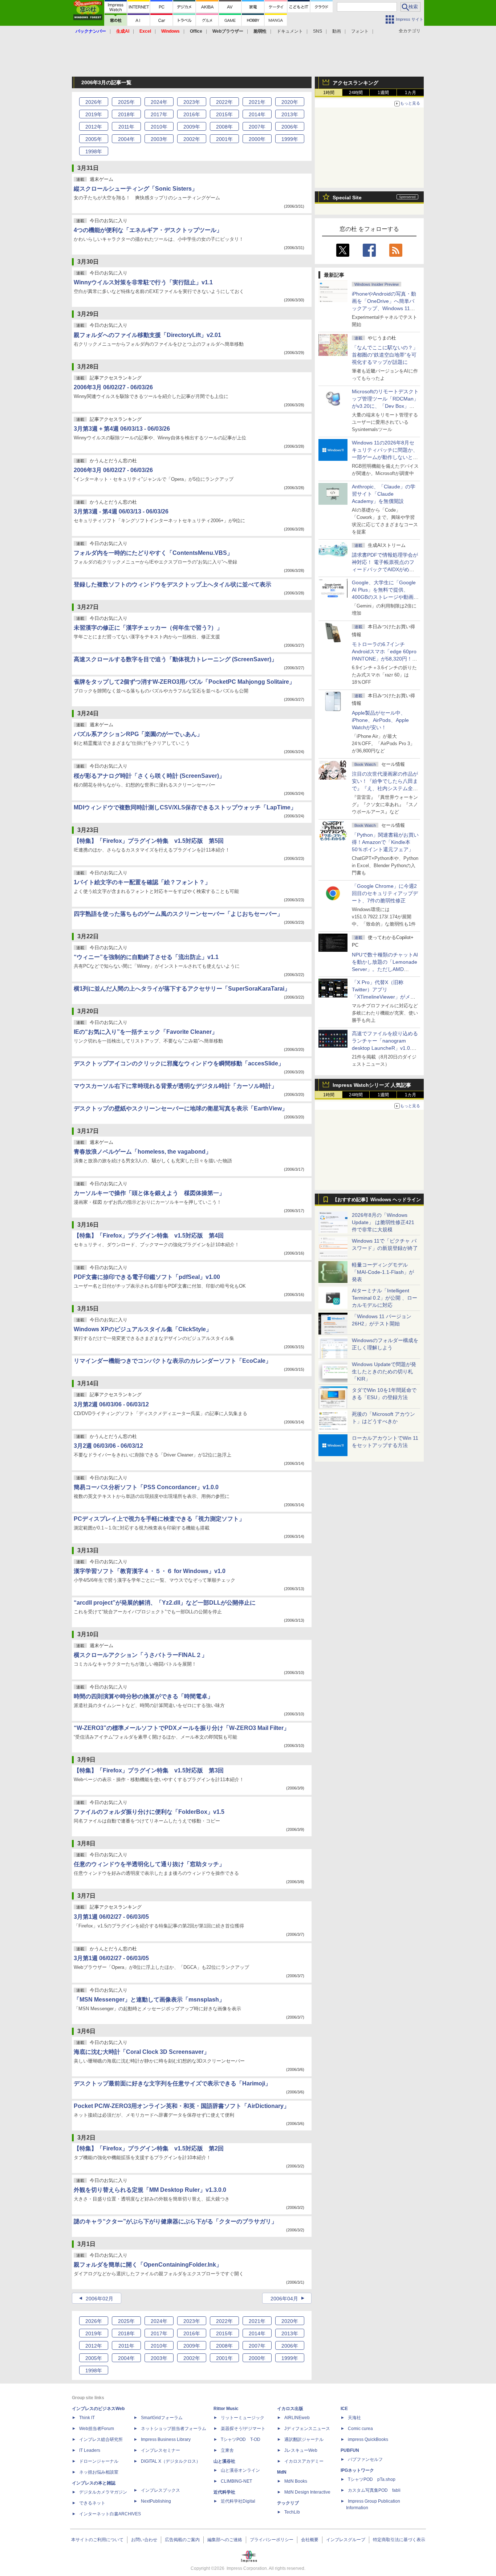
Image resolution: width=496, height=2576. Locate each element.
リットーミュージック (243, 2418)
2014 (257, 114)
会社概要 (310, 2540)
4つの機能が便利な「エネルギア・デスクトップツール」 (148, 230)
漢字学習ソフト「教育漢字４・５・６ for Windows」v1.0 (150, 1571)
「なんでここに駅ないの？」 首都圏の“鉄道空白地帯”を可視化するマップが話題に (387, 355)
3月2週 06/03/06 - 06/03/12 (108, 1446)
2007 (257, 127)
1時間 (329, 93)
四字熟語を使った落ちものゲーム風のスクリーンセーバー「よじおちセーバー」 (178, 914)
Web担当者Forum (97, 2429)
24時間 (356, 93)
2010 (159, 127)
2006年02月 (99, 2299)
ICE (344, 2409)
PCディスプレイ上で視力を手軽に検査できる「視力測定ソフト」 (159, 1519)
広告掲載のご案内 (182, 2540)
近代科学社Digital (238, 2501)
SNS (318, 31)
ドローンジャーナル (99, 2461)
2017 (159, 114)
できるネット (92, 2503)
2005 (94, 139)
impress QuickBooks (368, 2439)
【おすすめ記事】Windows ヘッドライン (377, 1200)
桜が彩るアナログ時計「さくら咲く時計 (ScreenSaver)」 (149, 776)
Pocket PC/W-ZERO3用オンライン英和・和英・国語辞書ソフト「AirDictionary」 (182, 2106)
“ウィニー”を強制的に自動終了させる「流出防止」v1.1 (146, 957)
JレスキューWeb (301, 2450)
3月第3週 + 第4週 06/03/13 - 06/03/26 (122, 429)
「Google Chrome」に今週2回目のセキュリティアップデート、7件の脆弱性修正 (385, 893)
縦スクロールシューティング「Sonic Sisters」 (136, 189)
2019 (94, 114)
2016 (192, 114)
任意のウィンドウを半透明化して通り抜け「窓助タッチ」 (149, 1864)
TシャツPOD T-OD (241, 2439)
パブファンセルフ (365, 2459)
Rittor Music (226, 2409)
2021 (257, 102)
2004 (126, 139)
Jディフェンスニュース (307, 2429)
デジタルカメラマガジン (103, 2492)
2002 (192, 139)
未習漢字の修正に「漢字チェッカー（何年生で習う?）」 (148, 628)
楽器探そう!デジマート (243, 2429)
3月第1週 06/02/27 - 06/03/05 (111, 1917)
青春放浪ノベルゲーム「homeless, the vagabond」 (143, 1152)
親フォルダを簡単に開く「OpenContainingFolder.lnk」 (148, 2265)
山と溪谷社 (224, 2461)
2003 (159, 139)
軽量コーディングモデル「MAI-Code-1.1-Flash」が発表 (383, 1272)
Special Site (347, 198)
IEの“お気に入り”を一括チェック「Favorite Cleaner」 (146, 1032)
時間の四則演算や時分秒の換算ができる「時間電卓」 (143, 1696)
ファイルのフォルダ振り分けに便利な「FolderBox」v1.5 (149, 1812)
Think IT (87, 2418)
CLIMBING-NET (236, 2481)
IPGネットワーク (357, 2470)
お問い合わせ (144, 2540)
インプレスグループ (346, 2540)
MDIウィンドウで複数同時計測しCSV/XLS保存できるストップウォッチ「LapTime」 (185, 807)
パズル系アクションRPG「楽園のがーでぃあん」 (138, 734)
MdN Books (296, 2481)
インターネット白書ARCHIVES (110, 2514)
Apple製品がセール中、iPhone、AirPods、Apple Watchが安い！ (380, 720)
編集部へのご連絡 (225, 2540)
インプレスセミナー (160, 2450)
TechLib (292, 2512)
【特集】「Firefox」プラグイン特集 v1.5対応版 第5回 (149, 841)
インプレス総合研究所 (101, 2439)
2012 (94, 127)
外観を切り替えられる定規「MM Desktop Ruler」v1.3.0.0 (150, 2190)
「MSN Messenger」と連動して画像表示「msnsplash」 (149, 2000)
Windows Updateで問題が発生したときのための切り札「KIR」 (384, 1372)
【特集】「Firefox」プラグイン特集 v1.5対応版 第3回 (149, 1770)
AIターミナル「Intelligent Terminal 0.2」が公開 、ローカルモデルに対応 (385, 1298)
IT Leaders (90, 2450)
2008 (224, 127)
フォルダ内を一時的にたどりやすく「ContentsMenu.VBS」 (153, 553)
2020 (290, 102)
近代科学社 (224, 2492)
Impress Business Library (166, 2439)
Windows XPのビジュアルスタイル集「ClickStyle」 (143, 1329)
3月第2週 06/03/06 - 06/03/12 (111, 1404)
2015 (224, 114)
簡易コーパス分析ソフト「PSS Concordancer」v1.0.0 (146, 1487)
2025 (126, 102)
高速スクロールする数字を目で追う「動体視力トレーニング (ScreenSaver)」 (175, 659)
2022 (224, 102)
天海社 (354, 2418)
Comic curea (360, 2429)
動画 (337, 31)
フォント (360, 31)
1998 (94, 151)
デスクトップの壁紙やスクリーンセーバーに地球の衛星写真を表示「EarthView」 (181, 1108)
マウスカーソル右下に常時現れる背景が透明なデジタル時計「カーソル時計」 (175, 1086)
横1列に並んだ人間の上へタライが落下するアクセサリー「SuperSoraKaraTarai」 (182, 989)
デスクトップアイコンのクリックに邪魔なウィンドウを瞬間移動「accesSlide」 (179, 1063)
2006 (290, 127)
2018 (126, 114)
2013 (290, 114)
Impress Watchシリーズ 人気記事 (372, 1085)
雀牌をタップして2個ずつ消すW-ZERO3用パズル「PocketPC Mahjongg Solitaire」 (184, 682)
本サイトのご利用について (97, 2540)
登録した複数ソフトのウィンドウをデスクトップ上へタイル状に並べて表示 (172, 584)
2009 (192, 127)
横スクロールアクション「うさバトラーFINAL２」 (141, 1655)
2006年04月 (284, 2299)
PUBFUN (350, 2450)
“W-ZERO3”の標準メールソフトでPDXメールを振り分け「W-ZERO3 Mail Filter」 (182, 1728)
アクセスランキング (355, 83)
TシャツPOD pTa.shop (372, 2479)
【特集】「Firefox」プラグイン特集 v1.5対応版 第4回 (149, 1236)
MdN (282, 2472)
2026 (94, 102)
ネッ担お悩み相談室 (99, 2472)
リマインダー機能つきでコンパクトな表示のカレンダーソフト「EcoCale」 (172, 1361)
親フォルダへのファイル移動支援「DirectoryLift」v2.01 (147, 335)
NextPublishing (156, 2501)
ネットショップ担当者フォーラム (174, 2429)
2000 (257, 139)
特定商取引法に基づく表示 (399, 2540)
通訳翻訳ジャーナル (304, 2439)
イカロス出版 (290, 2409)
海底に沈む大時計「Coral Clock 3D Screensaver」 (142, 2052)
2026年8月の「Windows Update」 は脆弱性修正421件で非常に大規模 (383, 1222)
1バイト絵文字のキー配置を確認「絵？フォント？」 (142, 882)
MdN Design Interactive (307, 2492)
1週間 (383, 93)
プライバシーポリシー (272, 2540)
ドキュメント (290, 31)
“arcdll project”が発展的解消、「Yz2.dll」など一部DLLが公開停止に (165, 1603)
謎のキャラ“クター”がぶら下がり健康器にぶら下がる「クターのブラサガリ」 (175, 2221)
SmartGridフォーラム (162, 2418)
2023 (192, 102)
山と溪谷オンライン (240, 2470)
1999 (290, 139)
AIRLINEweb (297, 2418)
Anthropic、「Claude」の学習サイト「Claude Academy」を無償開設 (384, 494)
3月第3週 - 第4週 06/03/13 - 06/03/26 (121, 511)
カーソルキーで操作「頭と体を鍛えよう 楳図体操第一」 (149, 1193)
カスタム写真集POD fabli (374, 2490)
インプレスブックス (160, 2490)
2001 (224, 139)
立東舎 (227, 2450)
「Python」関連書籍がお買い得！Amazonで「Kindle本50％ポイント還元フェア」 (385, 842)
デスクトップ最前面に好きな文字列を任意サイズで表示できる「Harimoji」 (172, 2083)
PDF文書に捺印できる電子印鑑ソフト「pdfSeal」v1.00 (147, 1277)
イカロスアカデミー (304, 2461)
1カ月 (410, 93)
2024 (159, 102)
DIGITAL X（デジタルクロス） (171, 2461)
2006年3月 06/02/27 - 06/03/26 (113, 387)
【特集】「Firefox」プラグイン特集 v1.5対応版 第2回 (149, 2148)
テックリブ (288, 2503)
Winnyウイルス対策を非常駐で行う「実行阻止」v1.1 (143, 282)
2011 (126, 127)
